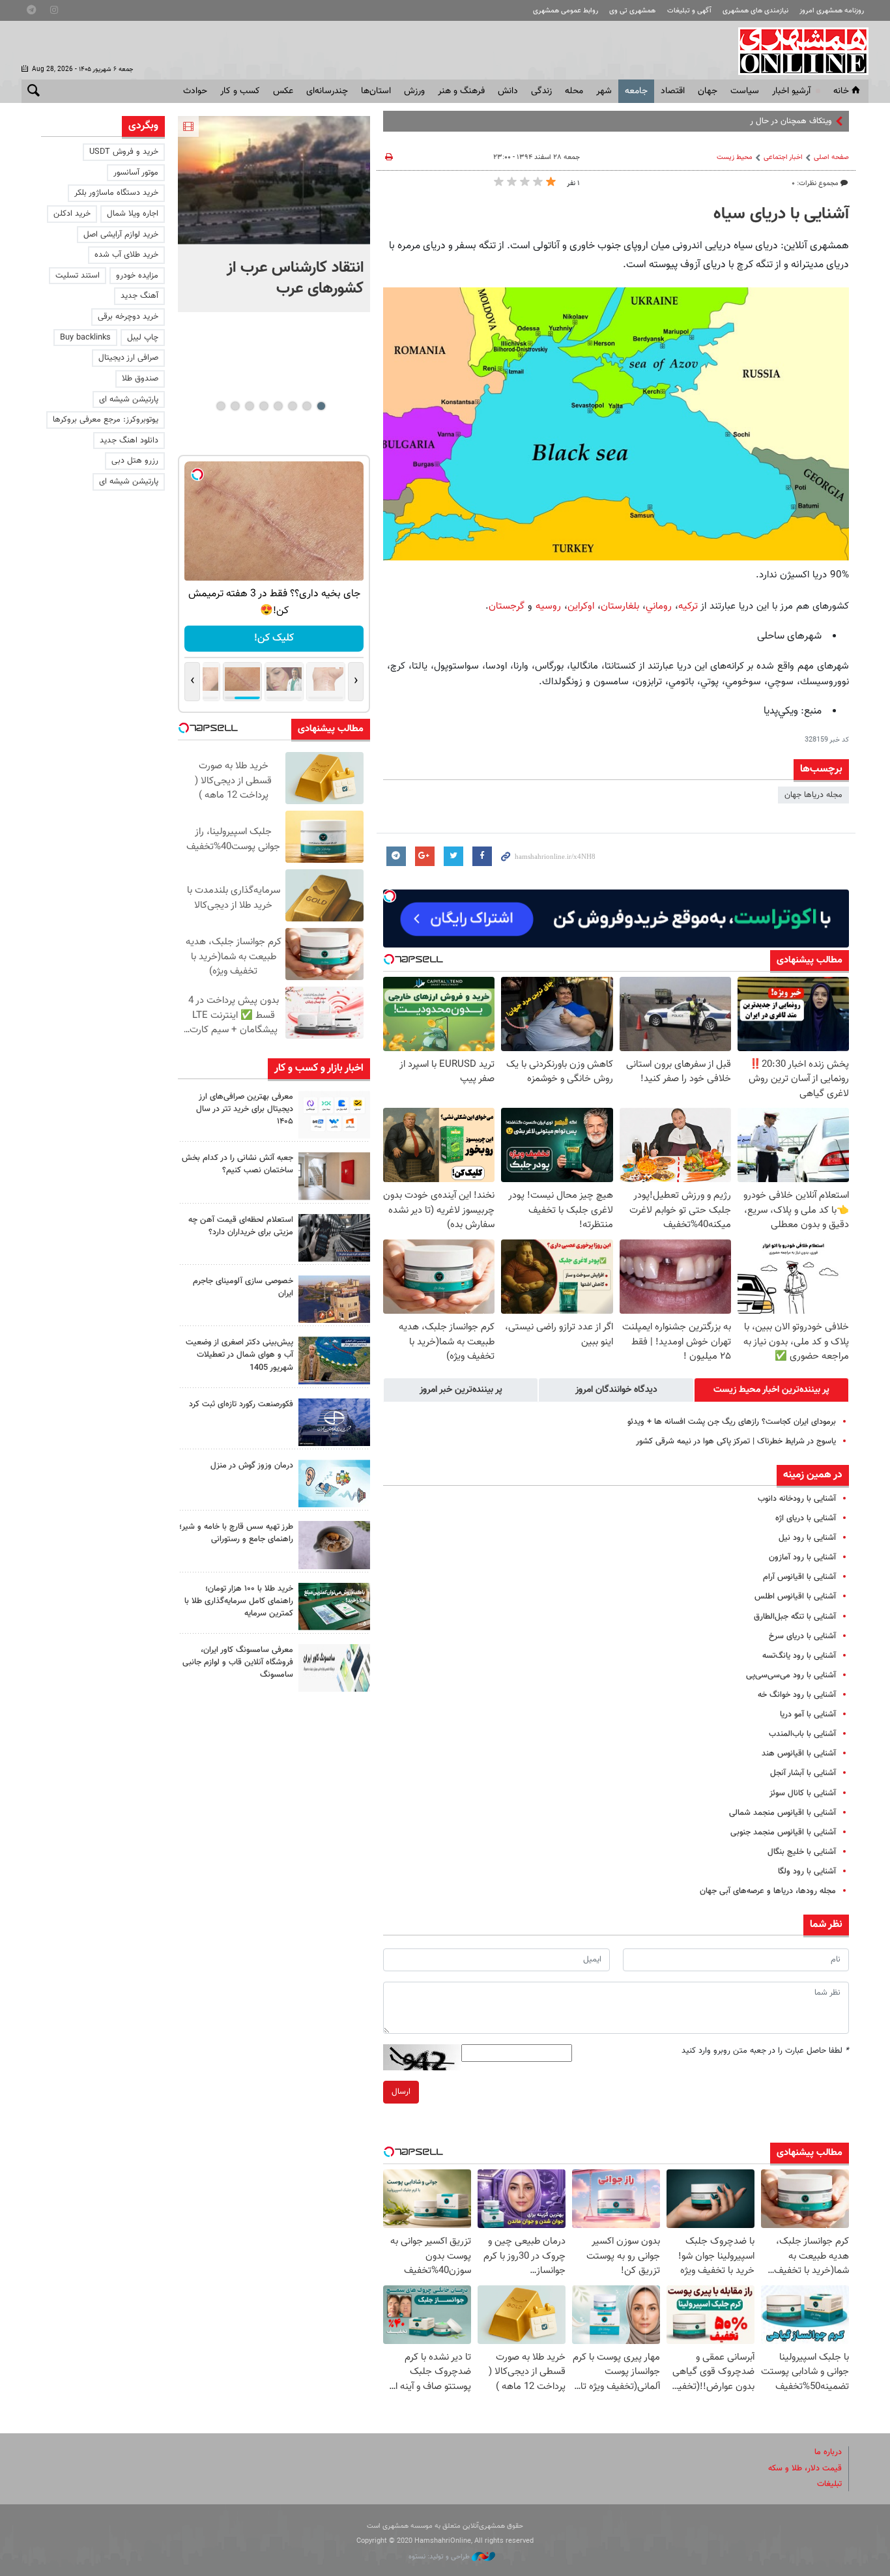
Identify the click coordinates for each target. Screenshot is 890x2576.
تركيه (688, 606)
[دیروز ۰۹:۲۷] (334, 1115)
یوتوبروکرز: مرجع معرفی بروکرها (106, 420)
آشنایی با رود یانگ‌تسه (799, 1656)
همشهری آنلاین (797, 51)
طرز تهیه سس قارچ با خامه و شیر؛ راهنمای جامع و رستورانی (236, 1533)
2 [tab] (307, 406)
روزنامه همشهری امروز (832, 11)
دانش (508, 91)
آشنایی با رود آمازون (802, 1557)
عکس (283, 91)
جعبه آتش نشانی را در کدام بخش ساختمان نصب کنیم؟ (237, 1164)
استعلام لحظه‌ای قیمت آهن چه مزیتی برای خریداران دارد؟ (241, 1226)
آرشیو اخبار (791, 91)
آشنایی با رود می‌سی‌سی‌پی (791, 1675)
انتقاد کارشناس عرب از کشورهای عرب (295, 278)
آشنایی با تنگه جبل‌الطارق (795, 1617)
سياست (745, 91)
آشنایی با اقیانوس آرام (799, 1577)
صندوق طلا (140, 379)
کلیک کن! (274, 638)
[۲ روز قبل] (334, 1238)
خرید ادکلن (72, 214)
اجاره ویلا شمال (133, 214)
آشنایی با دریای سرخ (802, 1636)
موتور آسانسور (136, 173)
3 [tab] (292, 406)
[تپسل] (390, 896)
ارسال (401, 2092)
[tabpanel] (274, 214)
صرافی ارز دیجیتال (128, 358)
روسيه (548, 606)
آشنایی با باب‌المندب (802, 1734)
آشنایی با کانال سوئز (803, 1793)
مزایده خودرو (137, 276)
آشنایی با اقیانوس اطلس (795, 1597)
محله (574, 91)
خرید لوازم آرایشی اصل (121, 235)
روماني (659, 606)
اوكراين (581, 606)
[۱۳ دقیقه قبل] (274, 180)
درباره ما (828, 2452)
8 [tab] (221, 406)
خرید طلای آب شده (126, 255)
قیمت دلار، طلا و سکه (805, 2468)
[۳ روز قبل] (334, 1545)
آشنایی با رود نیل (807, 1538)
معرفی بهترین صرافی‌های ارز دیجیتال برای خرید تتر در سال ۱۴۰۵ (245, 1109)
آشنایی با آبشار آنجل (803, 1773)
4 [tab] (278, 406)
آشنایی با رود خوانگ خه (797, 1695)
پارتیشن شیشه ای (129, 399)
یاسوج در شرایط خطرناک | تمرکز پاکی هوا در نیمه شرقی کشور (736, 1441)
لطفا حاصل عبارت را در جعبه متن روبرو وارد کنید (765, 2051)
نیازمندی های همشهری (755, 11)
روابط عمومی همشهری (566, 11)
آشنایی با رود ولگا (807, 1872)
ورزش (414, 91)
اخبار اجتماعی (783, 157)
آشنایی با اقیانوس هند (799, 1754)
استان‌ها (376, 91)
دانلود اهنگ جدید (129, 441)
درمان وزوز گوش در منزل (252, 1466)
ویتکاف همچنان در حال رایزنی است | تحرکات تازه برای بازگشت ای (725, 121)
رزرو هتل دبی (135, 461)
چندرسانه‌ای (327, 91)
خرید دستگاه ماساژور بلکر (116, 193)
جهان (708, 91)
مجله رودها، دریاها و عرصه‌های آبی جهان (768, 1891)
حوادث (195, 91)
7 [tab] (235, 406)
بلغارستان (620, 606)
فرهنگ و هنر (461, 91)
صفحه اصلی (831, 157)
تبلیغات (829, 2484)
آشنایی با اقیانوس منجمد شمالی (782, 1813)
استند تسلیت (78, 276)
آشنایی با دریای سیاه (781, 214)
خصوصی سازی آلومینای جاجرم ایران (243, 1287)
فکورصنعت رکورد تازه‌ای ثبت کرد (241, 1404)
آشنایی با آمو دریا (808, 1715)
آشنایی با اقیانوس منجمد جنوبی (783, 1832)
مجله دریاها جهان (813, 795)
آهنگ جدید (139, 296)
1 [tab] (321, 406)
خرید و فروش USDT (124, 152)
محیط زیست (735, 157)
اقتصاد (673, 91)
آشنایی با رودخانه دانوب (797, 1499)
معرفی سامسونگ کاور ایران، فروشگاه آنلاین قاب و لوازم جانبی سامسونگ (238, 1662)
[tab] (771, 1390)
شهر (604, 91)
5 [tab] (264, 406)
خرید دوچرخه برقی (128, 317)
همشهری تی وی (632, 11)
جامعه (636, 91)
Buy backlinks (85, 338)
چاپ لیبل (143, 338)
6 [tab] (249, 406)
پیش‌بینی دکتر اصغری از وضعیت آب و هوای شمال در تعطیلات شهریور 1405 (239, 1355)
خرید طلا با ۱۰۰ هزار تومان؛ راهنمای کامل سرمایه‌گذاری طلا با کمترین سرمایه (239, 1601)
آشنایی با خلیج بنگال (802, 1852)
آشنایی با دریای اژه (806, 1518)
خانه (841, 91)
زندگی (541, 91)
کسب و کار (240, 91)
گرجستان (507, 606)
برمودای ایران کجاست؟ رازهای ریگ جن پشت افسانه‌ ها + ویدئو (732, 1422)
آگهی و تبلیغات (689, 11)
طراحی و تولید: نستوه (440, 2557)
